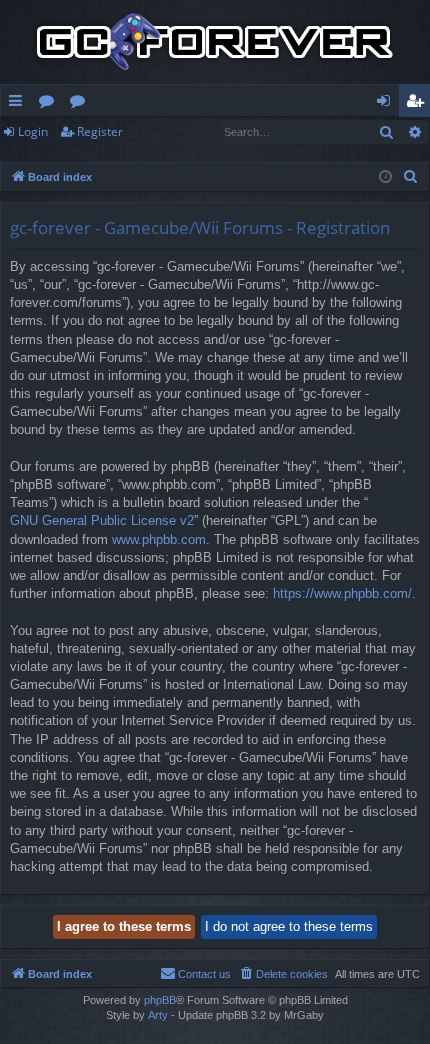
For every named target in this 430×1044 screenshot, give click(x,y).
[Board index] (215, 42)
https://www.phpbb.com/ (342, 593)
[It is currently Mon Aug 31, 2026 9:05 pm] (385, 177)
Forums (50, 104)
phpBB (160, 1000)
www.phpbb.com (159, 539)
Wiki (81, 104)
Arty (158, 1015)
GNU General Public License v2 (102, 520)
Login (33, 131)
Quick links (19, 104)
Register (100, 131)
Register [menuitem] (419, 104)
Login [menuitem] (387, 104)
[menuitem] (411, 177)
